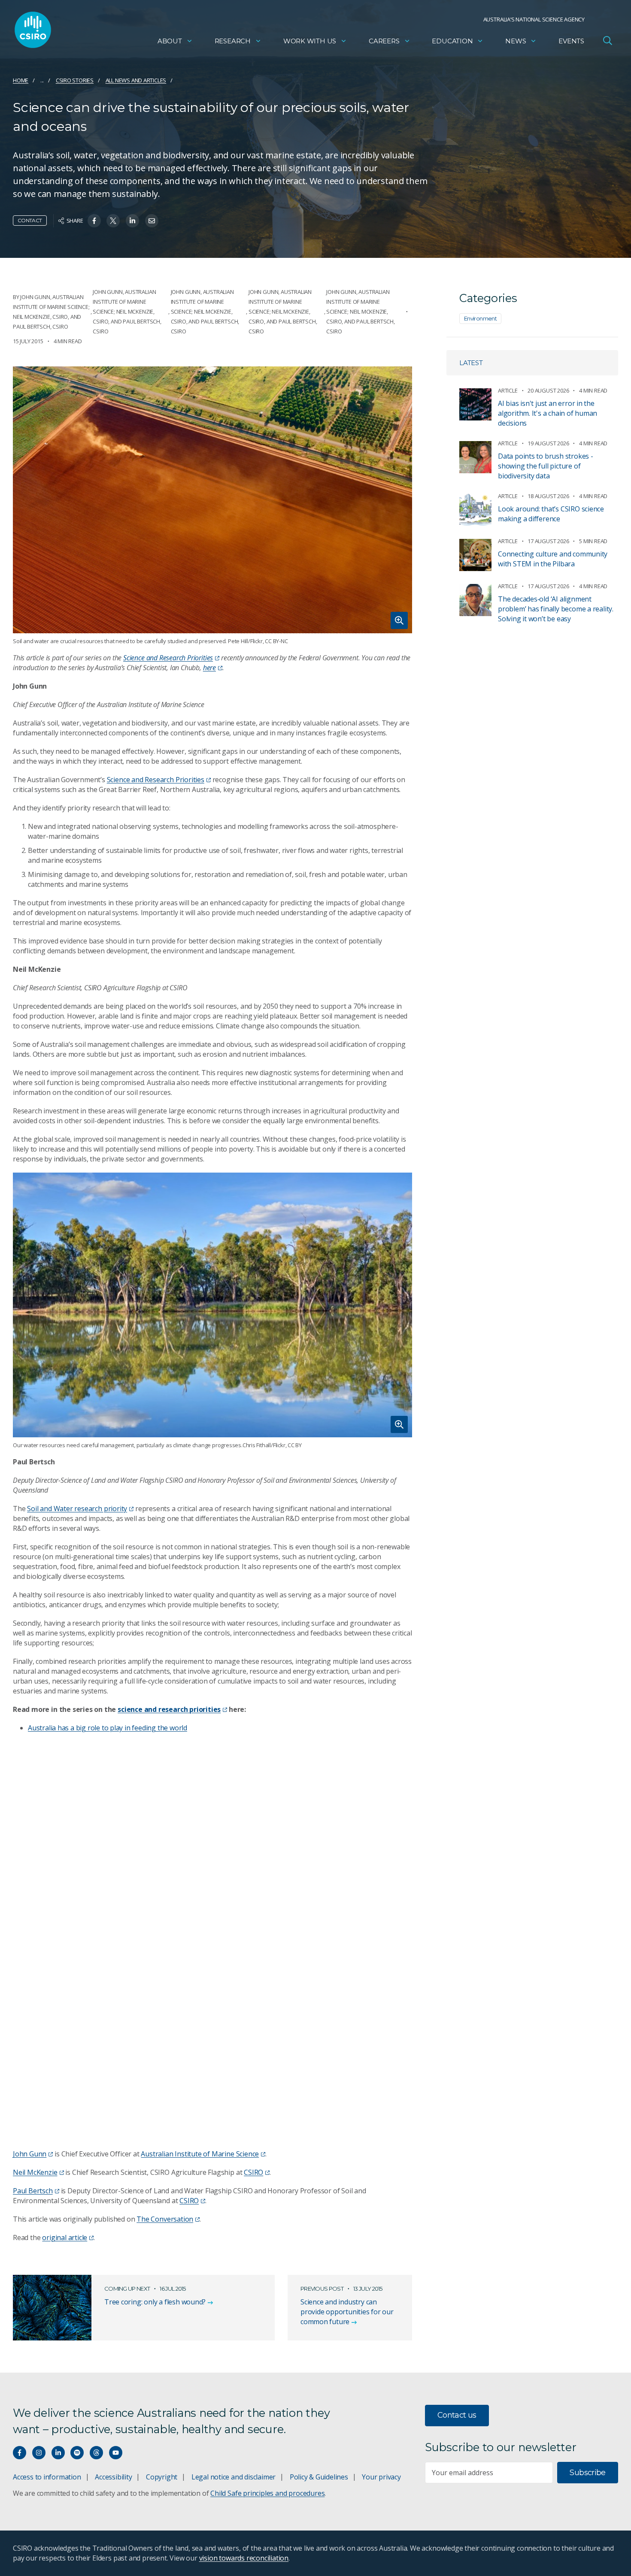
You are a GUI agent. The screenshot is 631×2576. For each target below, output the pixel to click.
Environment (480, 318)
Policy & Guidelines (319, 2477)
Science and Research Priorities (168, 658)
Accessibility (113, 2477)
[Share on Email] (152, 221)
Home (21, 80)
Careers (384, 41)
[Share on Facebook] (94, 221)
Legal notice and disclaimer (234, 2477)
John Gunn (30, 2154)
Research (233, 41)
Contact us (457, 2415)
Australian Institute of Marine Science (200, 2154)
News (516, 41)
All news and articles (136, 80)
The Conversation (165, 2219)
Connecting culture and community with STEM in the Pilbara (553, 559)
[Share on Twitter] (113, 221)
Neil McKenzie (35, 2172)
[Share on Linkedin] (132, 221)
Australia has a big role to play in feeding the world (108, 1728)
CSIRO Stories (75, 80)
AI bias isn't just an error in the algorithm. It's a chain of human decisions (548, 413)
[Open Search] (607, 40)
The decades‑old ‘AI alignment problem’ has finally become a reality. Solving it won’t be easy (556, 609)
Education (452, 41)
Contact (30, 220)
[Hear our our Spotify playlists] (77, 2453)
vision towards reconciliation (244, 2558)
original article (65, 2237)
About (170, 41)
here (209, 668)
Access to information (47, 2477)
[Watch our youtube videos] (116, 2453)
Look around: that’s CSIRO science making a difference (551, 514)
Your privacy (381, 2477)
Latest (471, 363)
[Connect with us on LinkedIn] (58, 2453)
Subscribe (587, 2473)
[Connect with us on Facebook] (20, 2453)
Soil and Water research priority (77, 1509)
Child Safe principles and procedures (267, 2493)
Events (571, 41)
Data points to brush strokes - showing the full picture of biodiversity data (546, 466)
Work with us (310, 41)
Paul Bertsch (33, 2191)
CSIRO (253, 2172)
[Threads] (96, 2453)
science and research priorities (169, 1709)
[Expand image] (212, 500)
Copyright (162, 2477)
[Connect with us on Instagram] (39, 2453)
